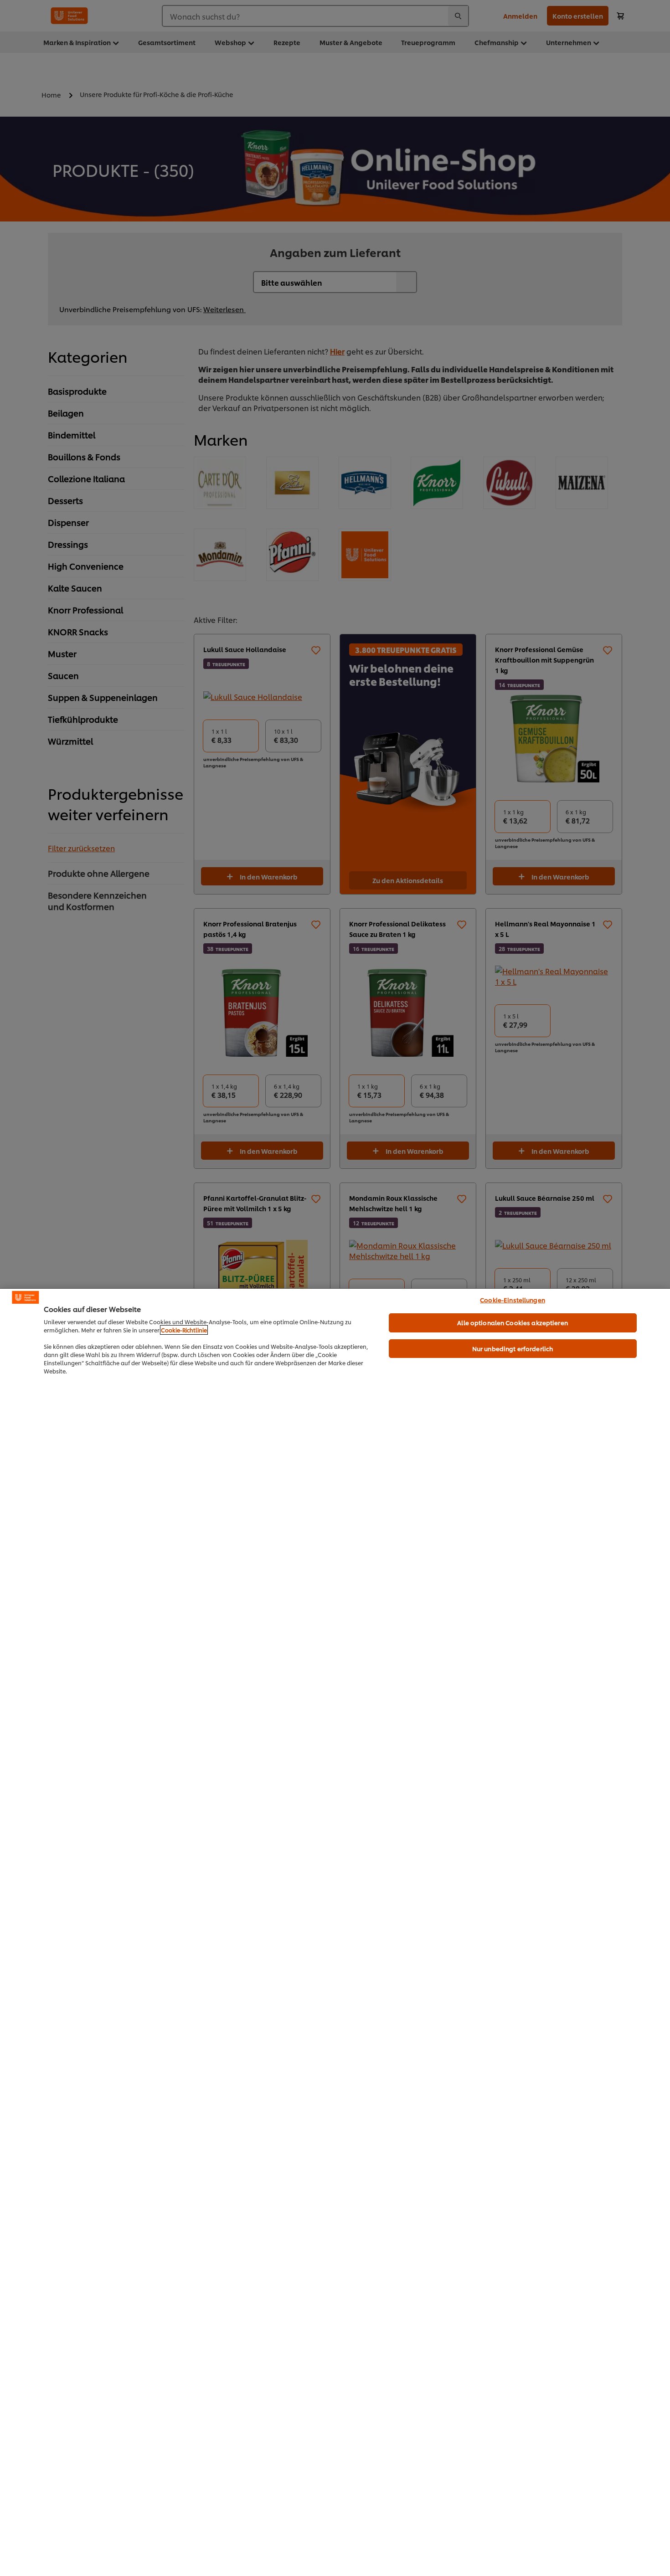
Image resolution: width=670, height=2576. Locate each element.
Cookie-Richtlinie (184, 1330)
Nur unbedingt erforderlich (513, 1348)
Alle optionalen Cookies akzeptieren (513, 1322)
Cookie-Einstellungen (513, 1300)
